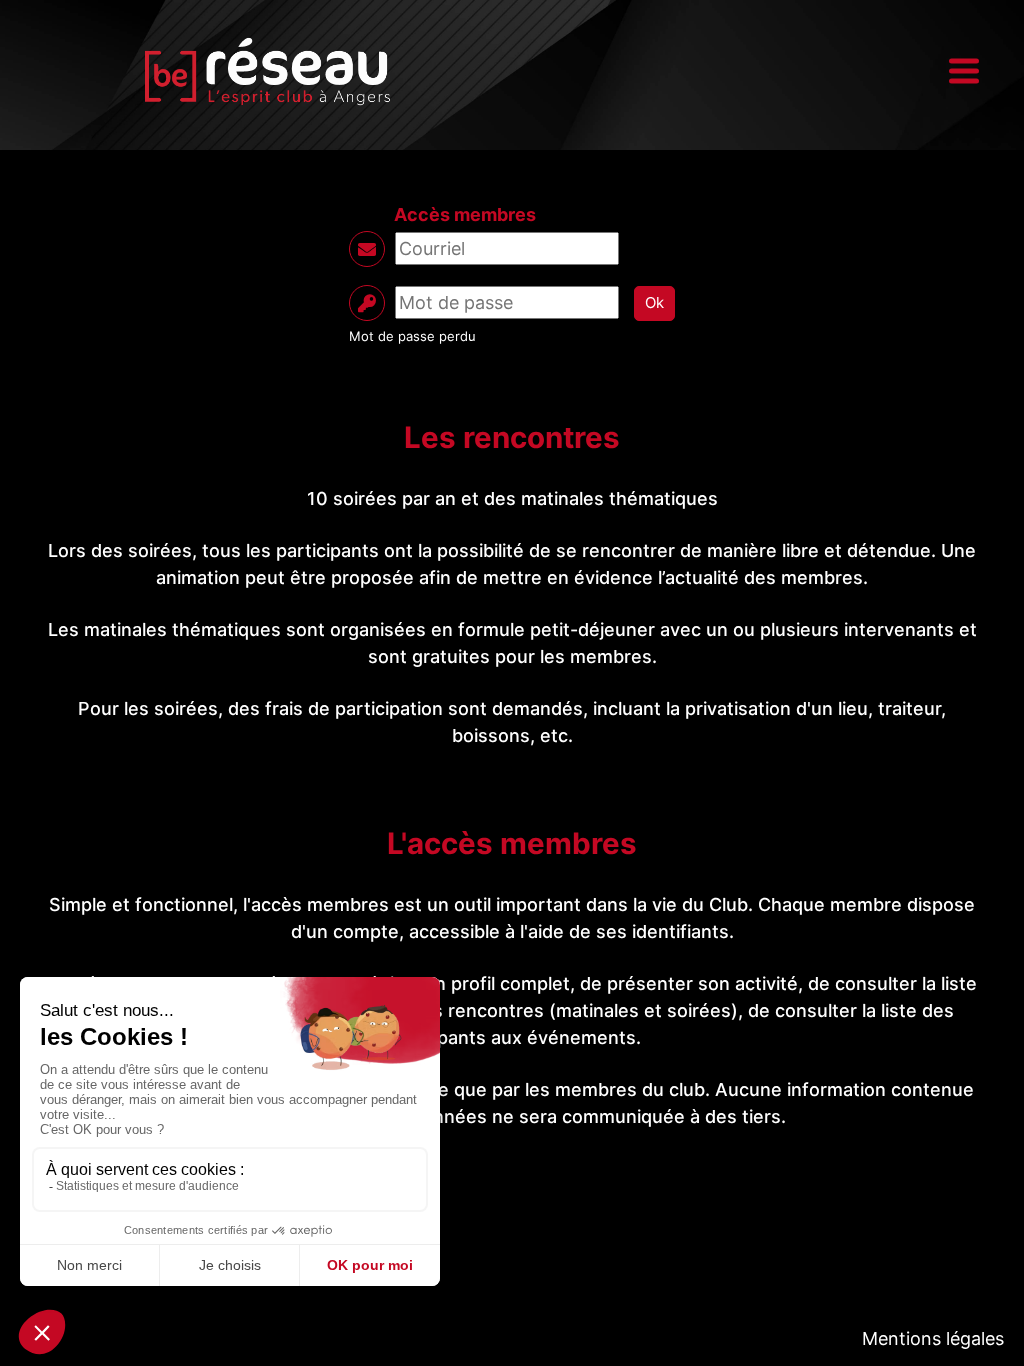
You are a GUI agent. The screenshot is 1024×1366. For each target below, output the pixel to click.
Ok (654, 302)
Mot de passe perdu (412, 336)
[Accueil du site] (267, 71)
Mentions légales (933, 1338)
